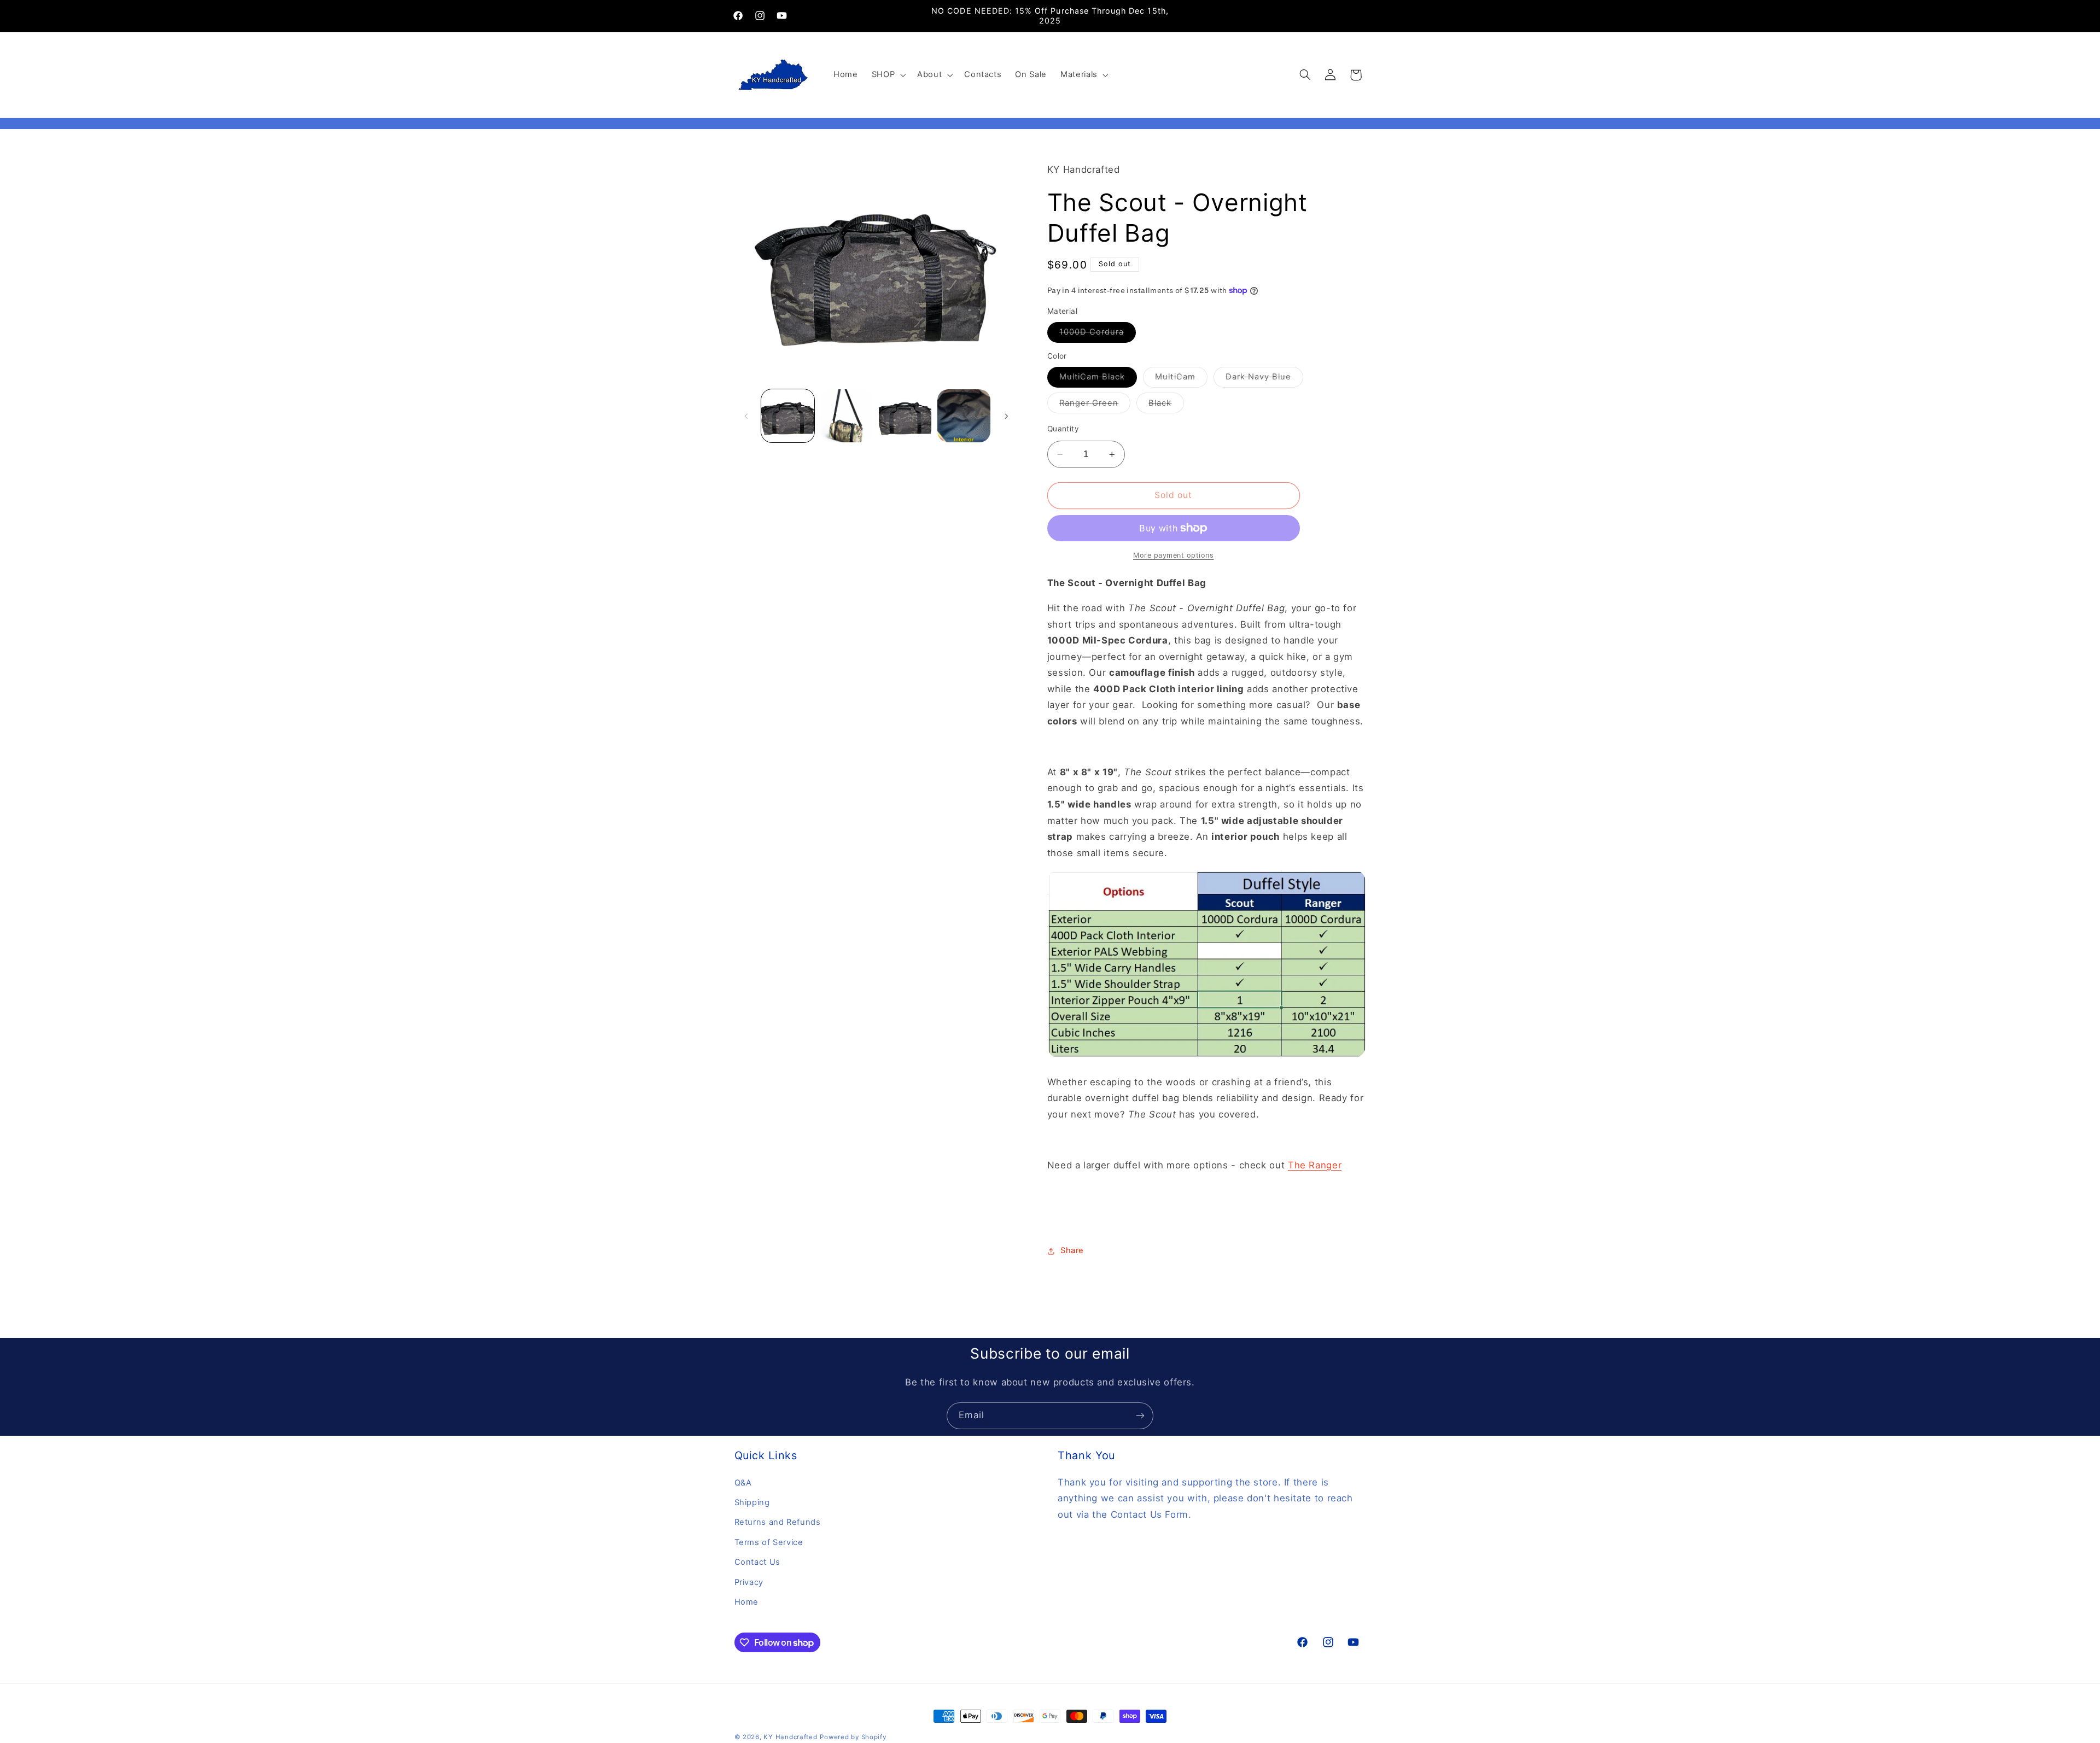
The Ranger (1315, 1165)
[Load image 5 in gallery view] (964, 416)
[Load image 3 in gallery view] (905, 416)
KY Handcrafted (790, 1737)
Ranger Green (1095, 405)
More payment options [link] (1174, 555)
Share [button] (1072, 1250)
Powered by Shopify (853, 1737)
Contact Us (757, 1562)
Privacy (749, 1582)
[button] (887, 75)
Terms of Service (769, 1542)
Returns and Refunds (778, 1522)
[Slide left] (746, 416)
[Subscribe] (1140, 1416)
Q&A (743, 1482)
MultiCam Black (1098, 379)
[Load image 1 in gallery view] (788, 416)
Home (747, 1602)
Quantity (1063, 429)
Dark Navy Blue (1265, 379)
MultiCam (1181, 379)
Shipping (752, 1502)
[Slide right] (1006, 416)
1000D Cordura (1098, 334)
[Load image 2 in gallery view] (846, 416)
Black (1166, 405)
